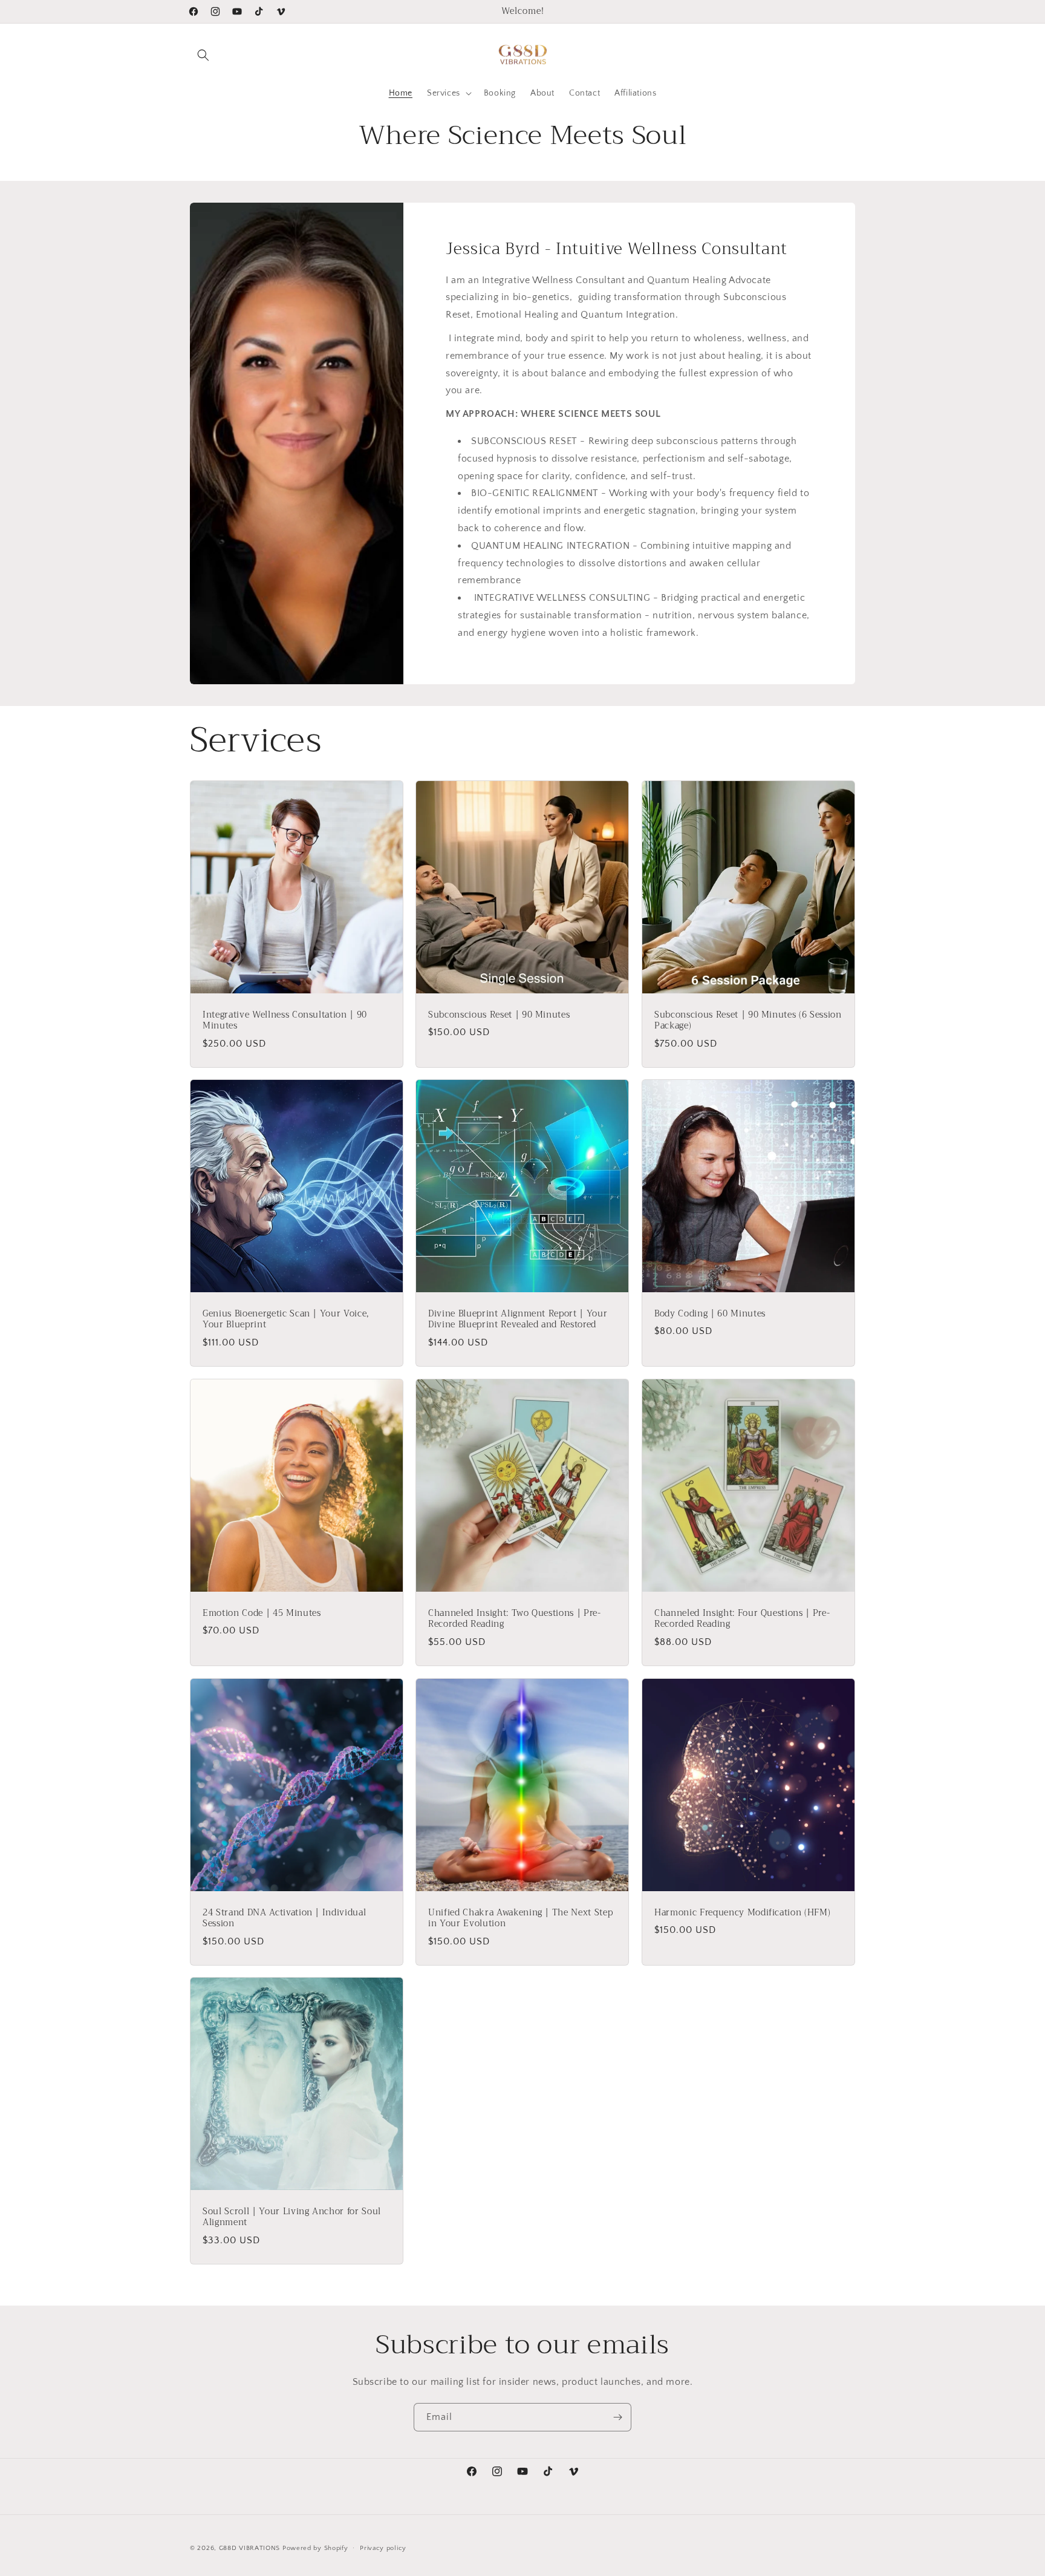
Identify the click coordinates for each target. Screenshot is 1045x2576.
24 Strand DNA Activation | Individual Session (284, 1918)
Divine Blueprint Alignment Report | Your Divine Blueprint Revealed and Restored (518, 1320)
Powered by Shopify (315, 2548)
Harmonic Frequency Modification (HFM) (742, 1913)
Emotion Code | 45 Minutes (262, 1613)
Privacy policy (383, 2548)
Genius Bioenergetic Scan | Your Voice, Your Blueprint (286, 1320)
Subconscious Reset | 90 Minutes (499, 1015)
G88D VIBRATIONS (250, 2548)
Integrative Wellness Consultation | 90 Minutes (285, 1021)
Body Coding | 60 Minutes (710, 1315)
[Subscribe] (617, 2417)
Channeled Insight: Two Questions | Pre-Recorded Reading (515, 1619)
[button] (203, 55)
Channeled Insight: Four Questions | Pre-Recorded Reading (742, 1619)
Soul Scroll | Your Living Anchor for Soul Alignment (292, 2218)
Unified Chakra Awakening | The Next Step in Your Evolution (520, 1918)
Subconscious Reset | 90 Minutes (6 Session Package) (748, 1021)
